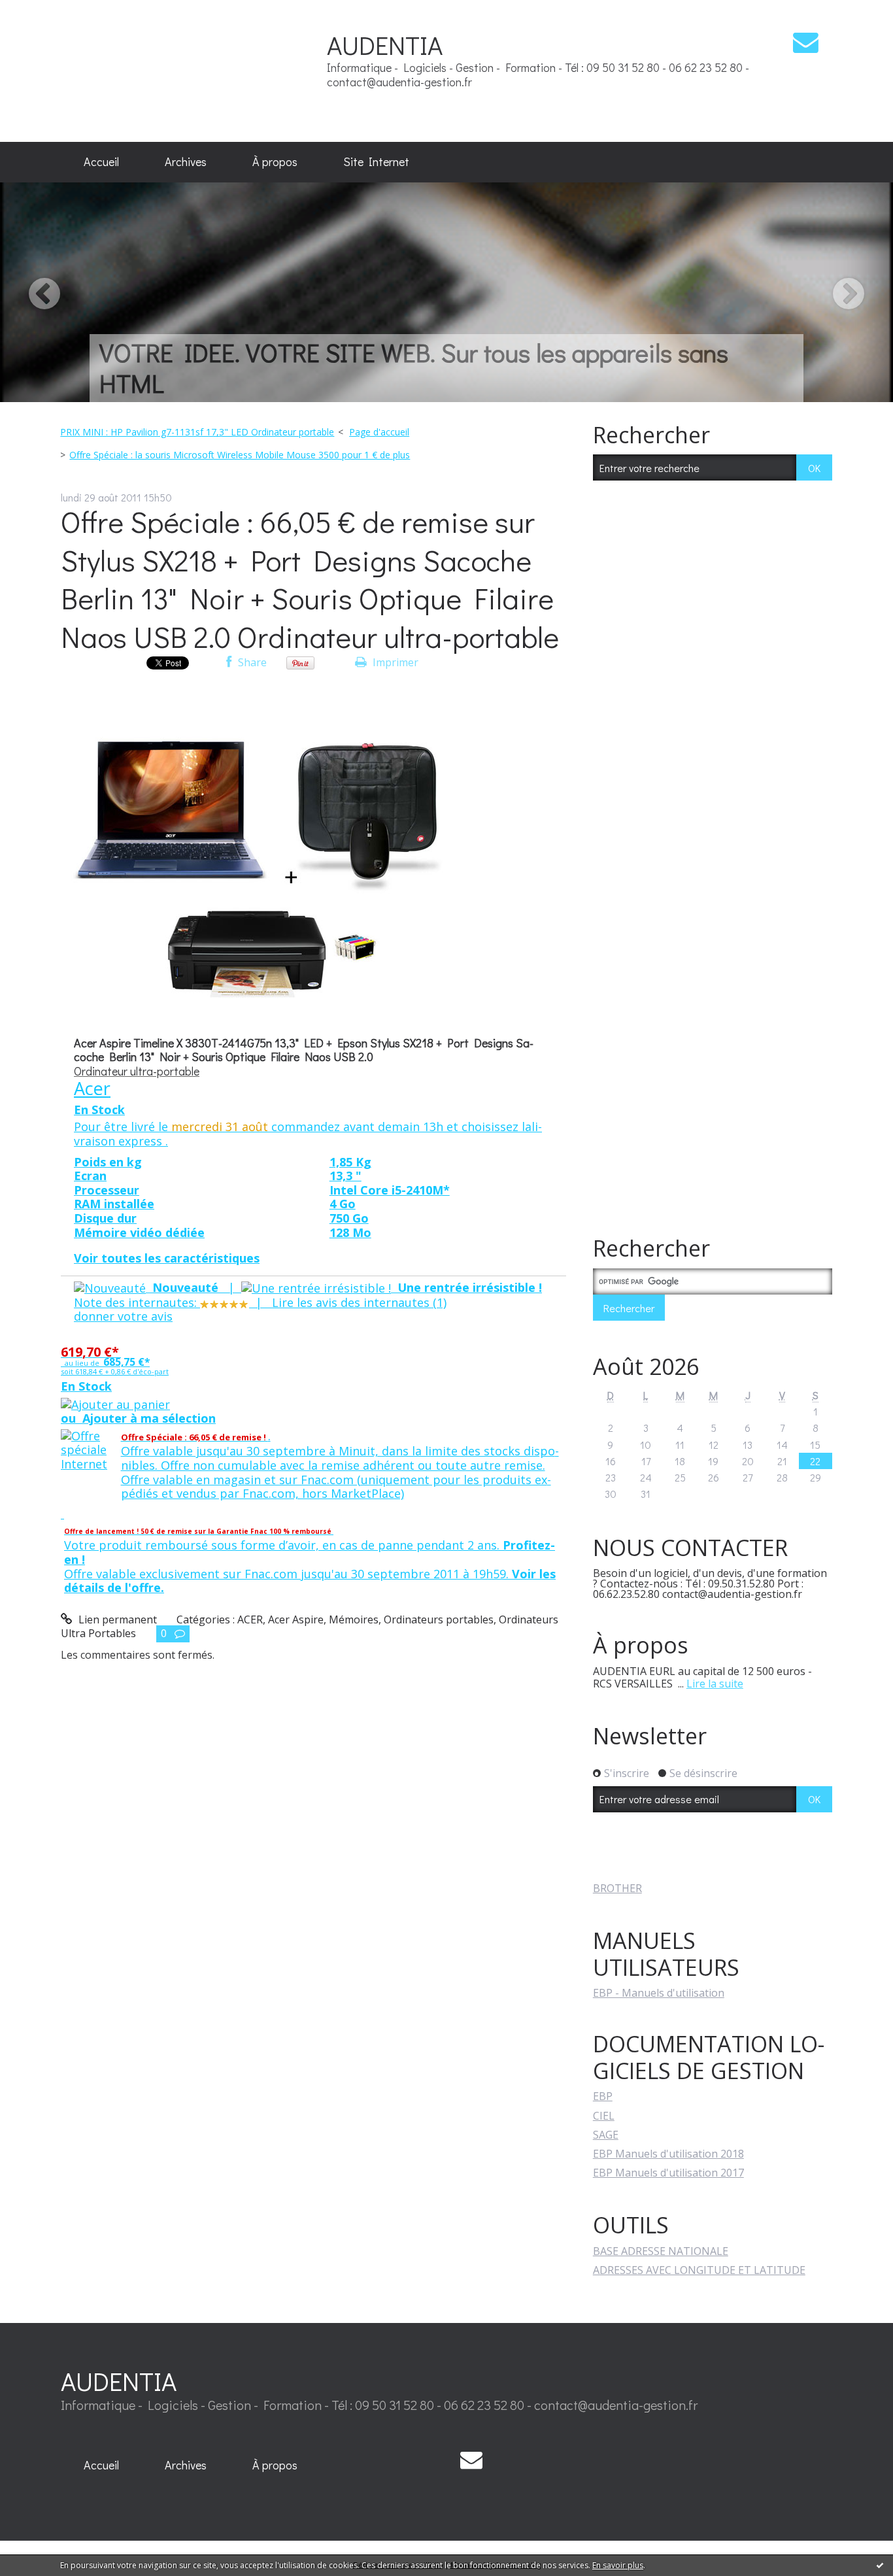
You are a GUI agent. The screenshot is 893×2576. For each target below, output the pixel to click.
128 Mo (350, 1232)
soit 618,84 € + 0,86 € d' (115, 1371)
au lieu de (105, 1358)
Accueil (101, 161)
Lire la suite (715, 1684)
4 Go (343, 1204)
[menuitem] (101, 162)
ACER (250, 1619)
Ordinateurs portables (439, 1619)
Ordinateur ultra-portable (137, 1071)
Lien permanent (116, 1619)
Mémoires (354, 1619)
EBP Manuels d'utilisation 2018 (668, 2154)
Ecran (90, 1176)
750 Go (349, 1218)
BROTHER (617, 1888)
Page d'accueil (379, 432)
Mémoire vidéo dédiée (139, 1232)
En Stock (99, 1110)
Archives (186, 161)
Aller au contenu (47, 12)
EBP (603, 2096)
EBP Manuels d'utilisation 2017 (668, 2173)
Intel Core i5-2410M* (390, 1190)
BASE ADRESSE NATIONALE (661, 2251)
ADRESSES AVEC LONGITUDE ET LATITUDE (699, 2270)
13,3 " (345, 1176)
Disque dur (105, 1218)
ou (138, 1418)
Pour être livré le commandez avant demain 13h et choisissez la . (308, 1134)
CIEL (604, 2116)
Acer (92, 1088)
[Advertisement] (192, 70)
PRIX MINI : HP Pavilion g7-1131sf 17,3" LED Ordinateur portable (197, 432)
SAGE (606, 2135)
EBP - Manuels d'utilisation (659, 1993)
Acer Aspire (296, 1619)
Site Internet (376, 161)
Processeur (107, 1190)
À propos (275, 161)
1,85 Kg (350, 1162)
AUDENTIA (385, 45)
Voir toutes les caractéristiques (167, 1258)
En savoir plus (618, 2565)
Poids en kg (108, 1162)
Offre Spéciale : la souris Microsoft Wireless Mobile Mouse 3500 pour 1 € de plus (240, 455)
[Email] (806, 42)
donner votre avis (123, 1316)
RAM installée (114, 1204)
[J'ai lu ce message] (880, 2565)
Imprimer (394, 662)
